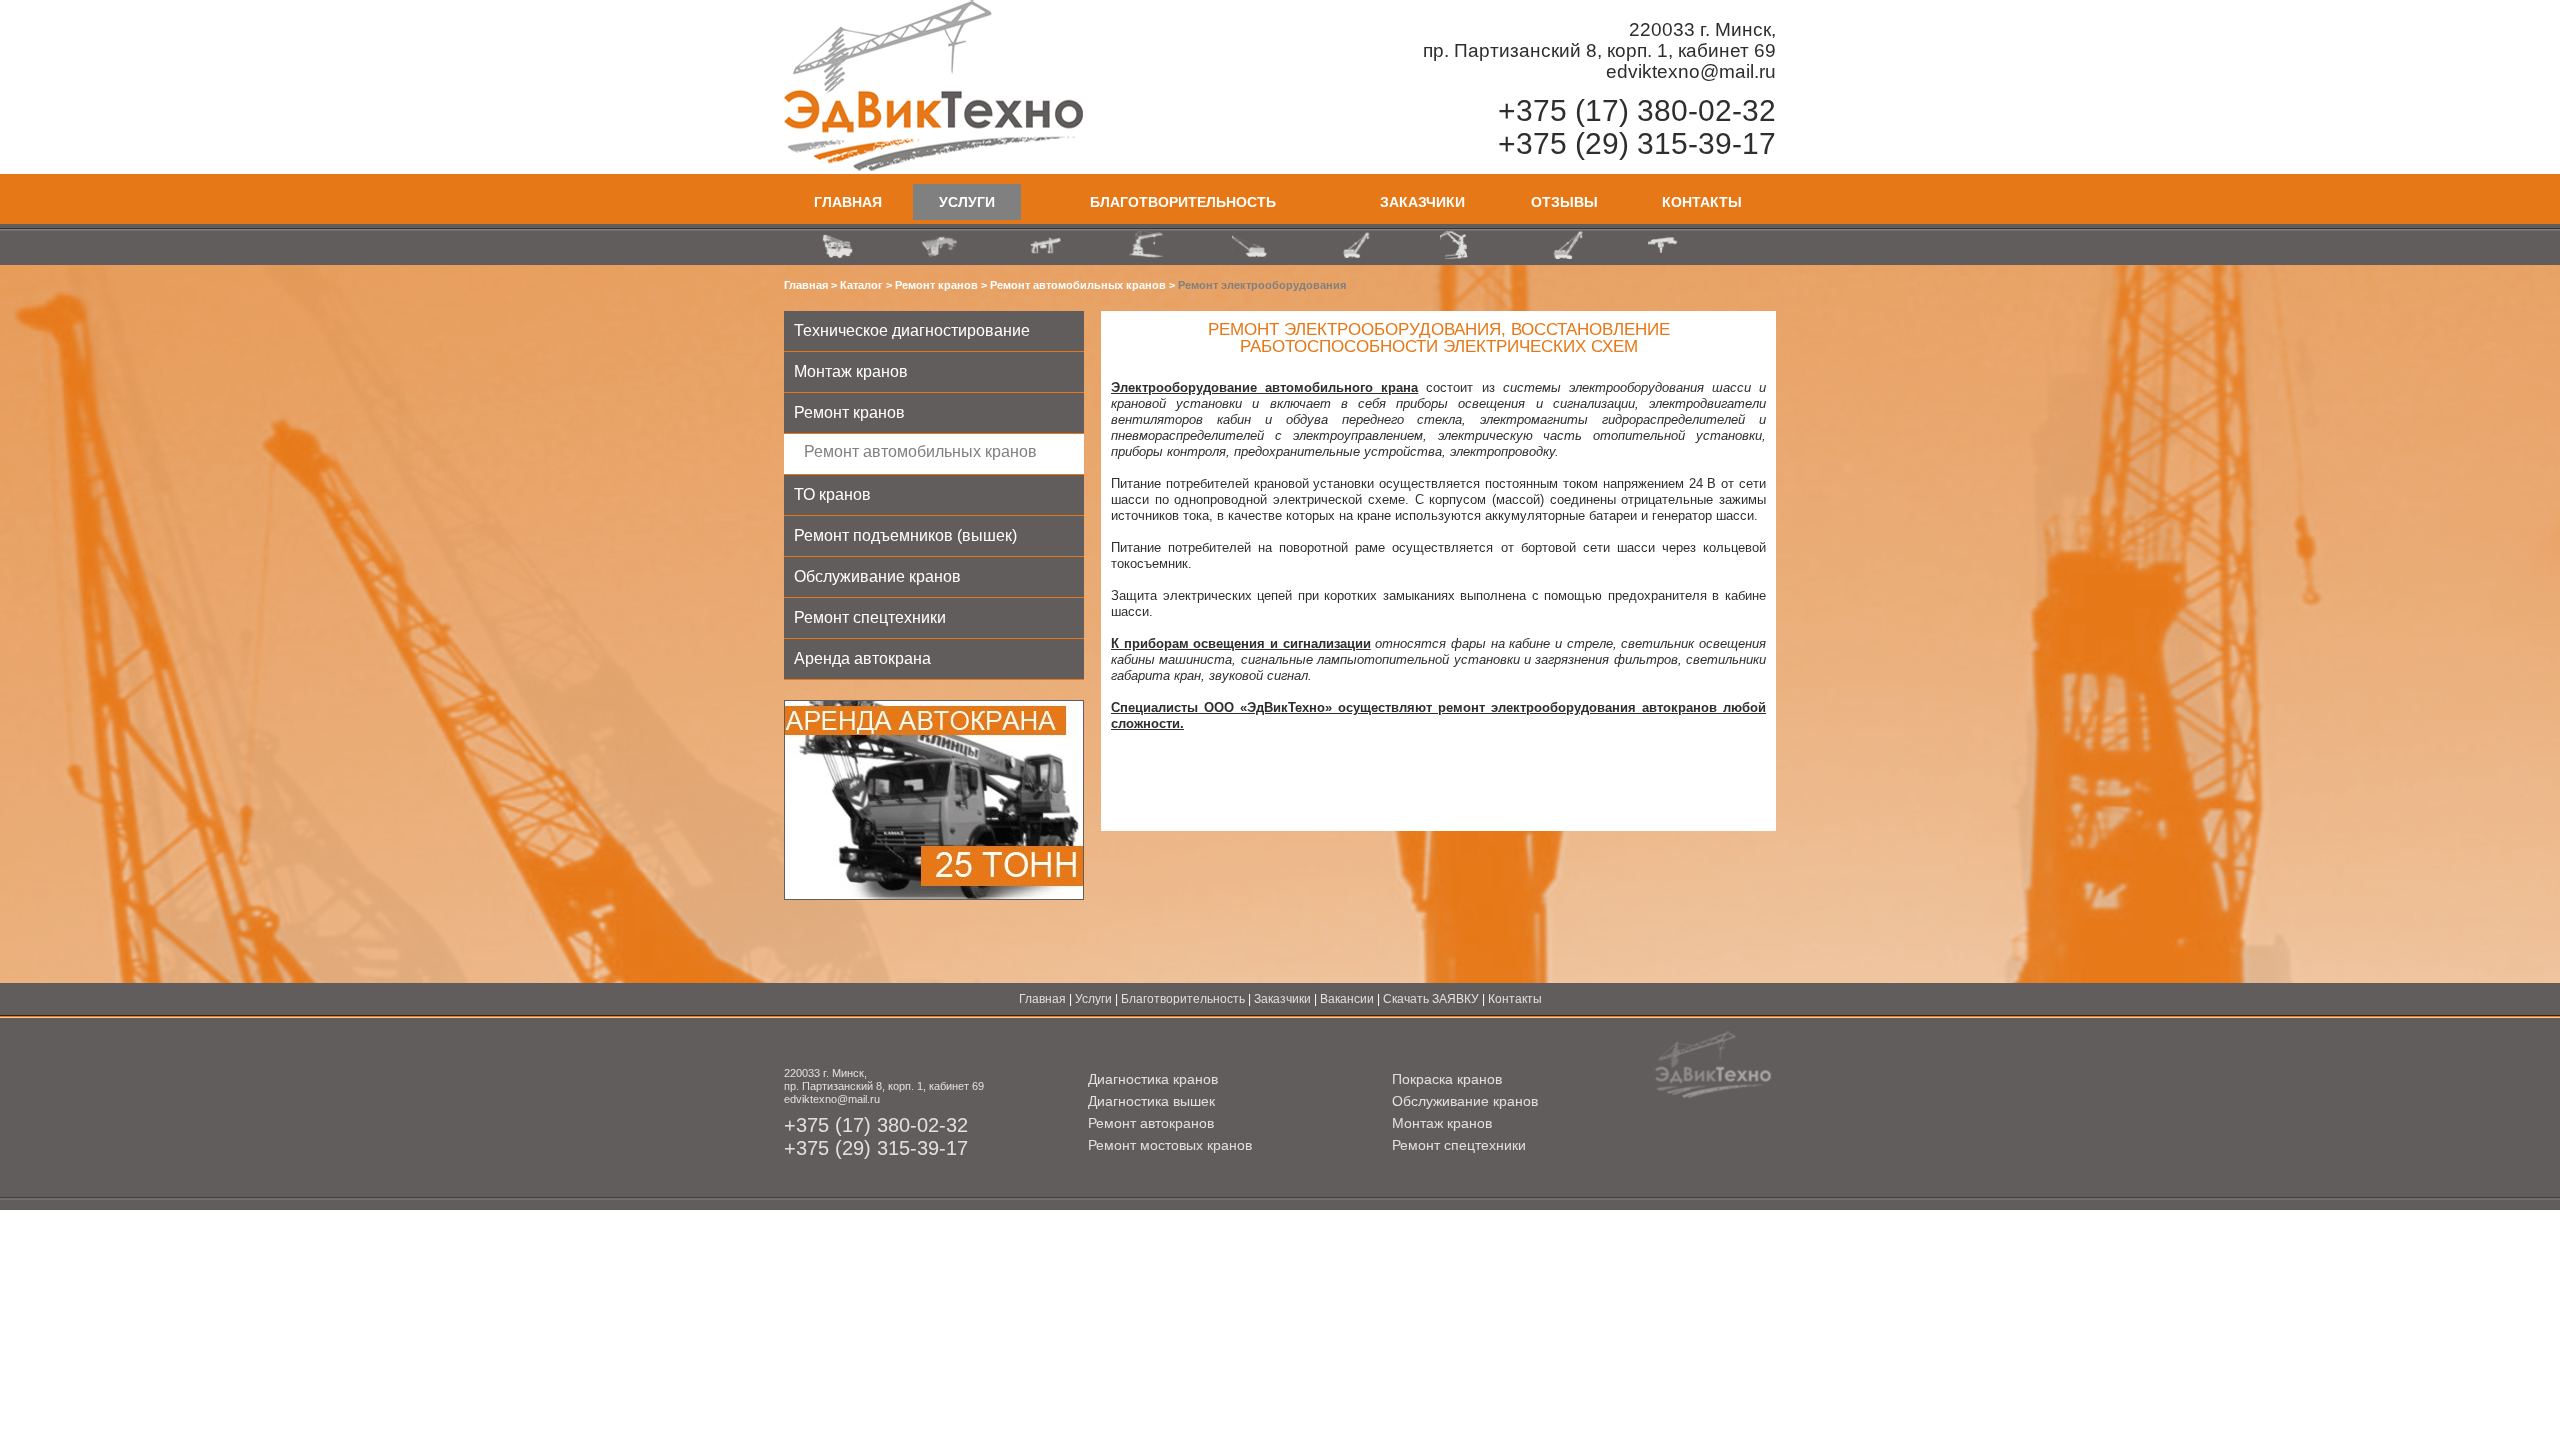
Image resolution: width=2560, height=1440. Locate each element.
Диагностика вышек (1151, 1101)
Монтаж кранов (851, 371)
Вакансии (1347, 999)
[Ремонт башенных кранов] (1148, 245)
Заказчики (1422, 202)
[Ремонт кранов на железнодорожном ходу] (1252, 245)
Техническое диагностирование (912, 330)
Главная (848, 202)
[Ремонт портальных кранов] (1460, 245)
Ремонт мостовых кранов (1170, 1145)
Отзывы (1564, 202)
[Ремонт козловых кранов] (1044, 245)
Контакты (1702, 202)
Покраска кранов (1447, 1079)
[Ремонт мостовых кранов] (940, 245)
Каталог (861, 285)
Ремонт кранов (936, 285)
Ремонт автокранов (1151, 1123)
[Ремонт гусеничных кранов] (1564, 245)
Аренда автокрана (862, 658)
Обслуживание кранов (877, 576)
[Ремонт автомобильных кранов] (836, 245)
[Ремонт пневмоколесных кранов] (1356, 245)
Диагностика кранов (1153, 1079)
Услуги (967, 202)
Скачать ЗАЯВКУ (1431, 999)
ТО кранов (832, 494)
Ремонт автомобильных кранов (1078, 285)
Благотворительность (1183, 202)
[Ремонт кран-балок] (1668, 245)
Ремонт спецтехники (870, 617)
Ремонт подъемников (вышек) (905, 535)
